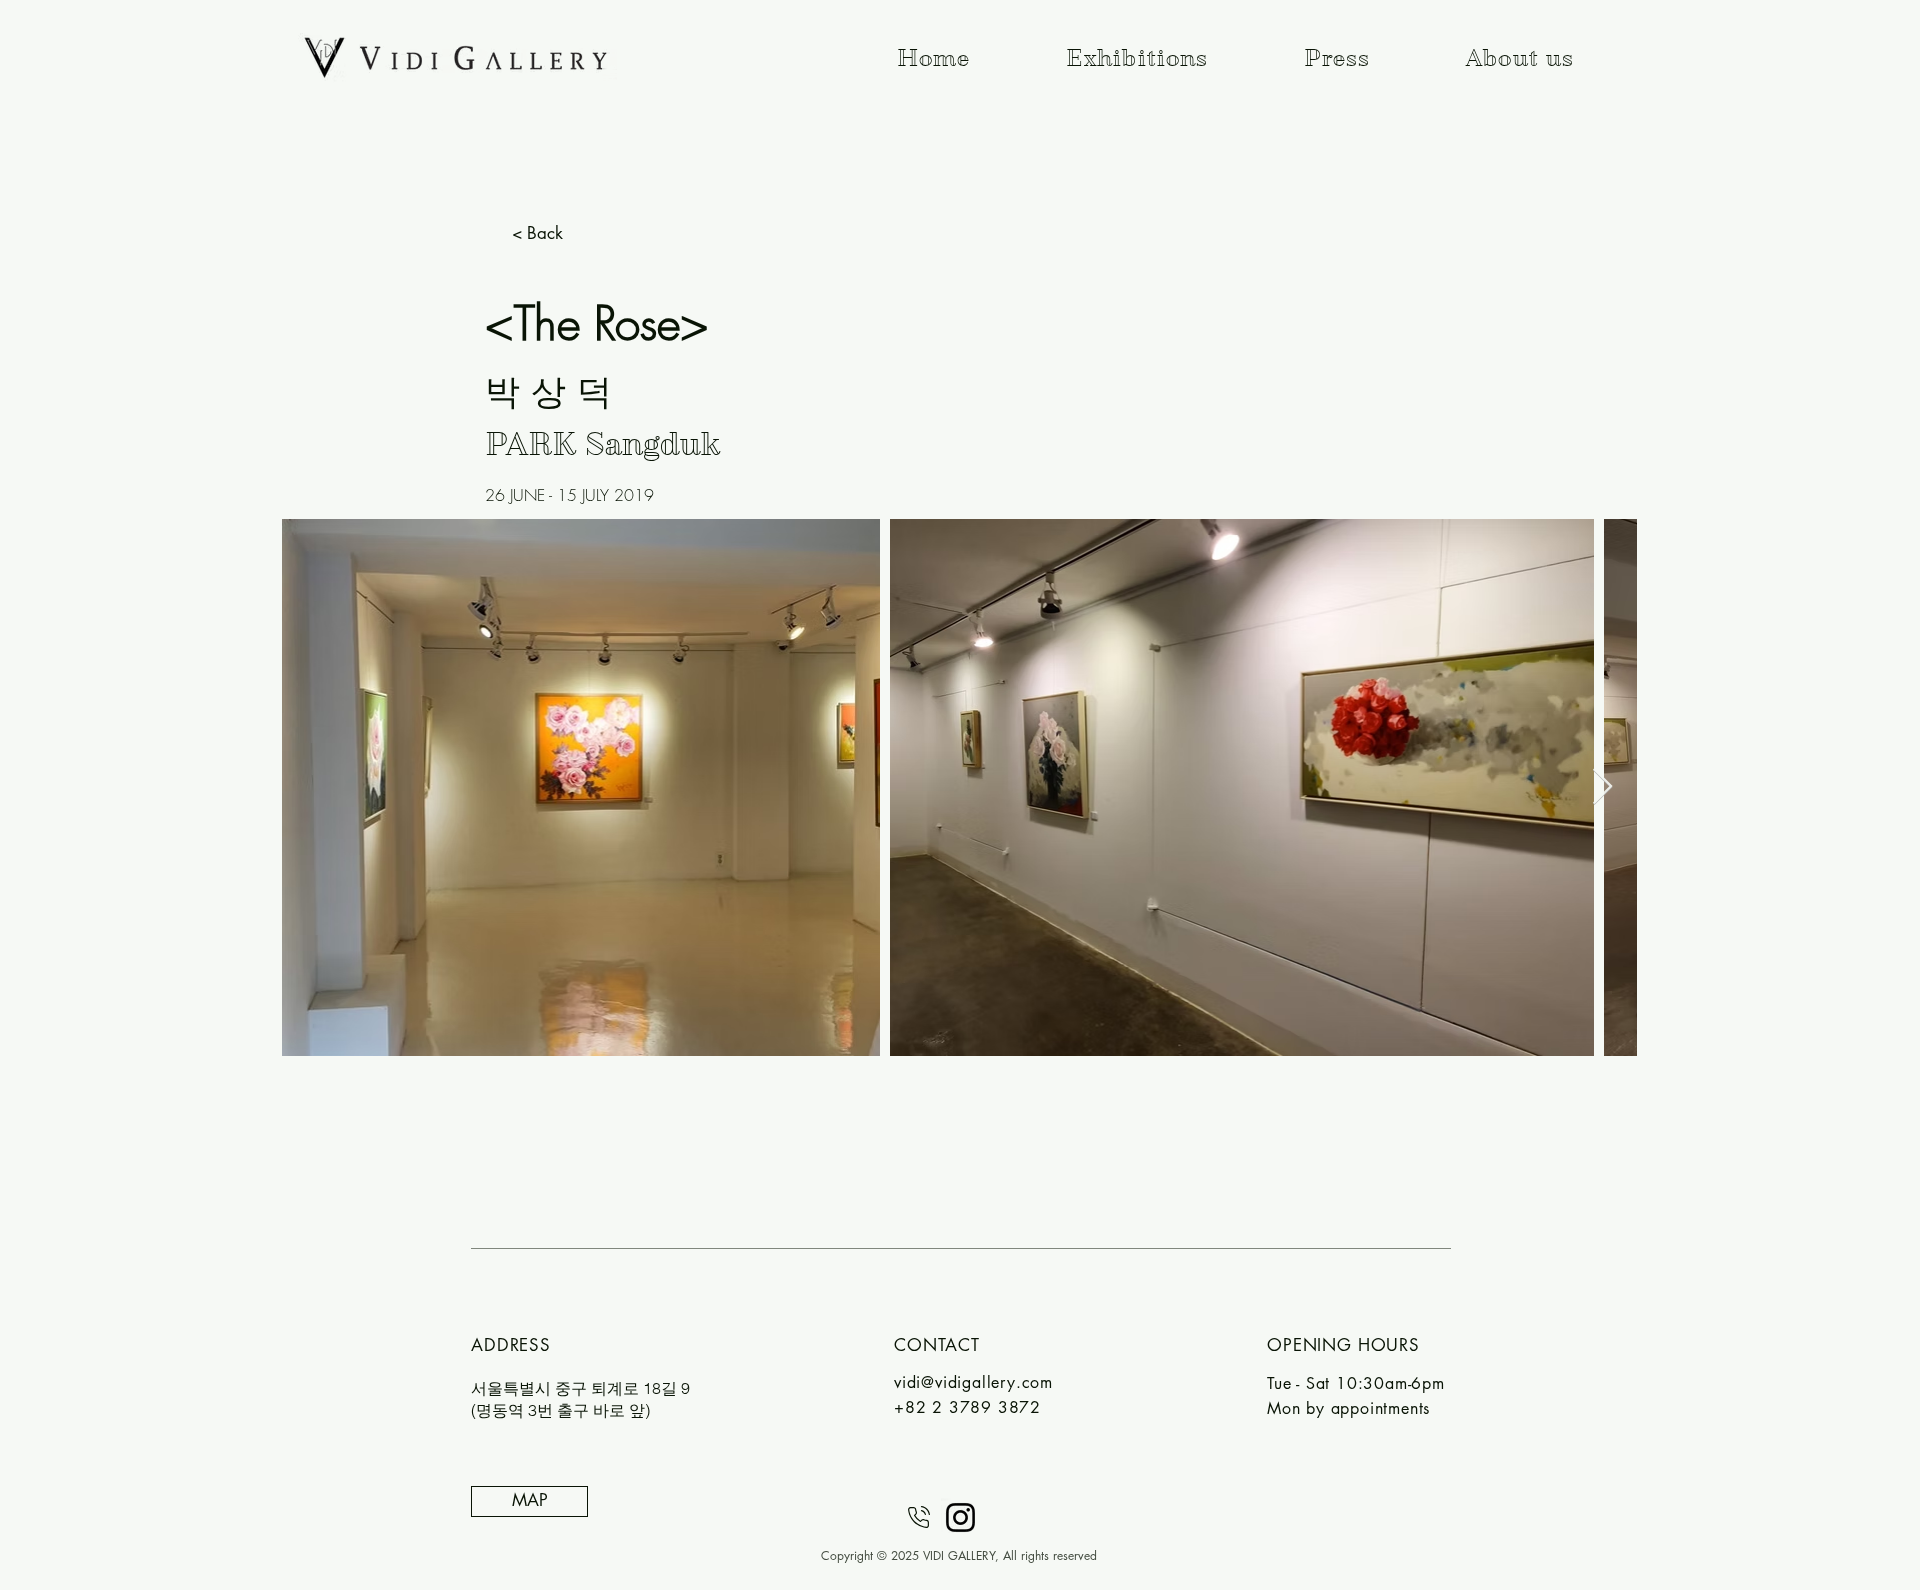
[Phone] (918, 1517)
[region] (576, 1449)
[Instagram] (960, 1517)
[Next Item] (1602, 787)
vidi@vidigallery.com (973, 1382)
